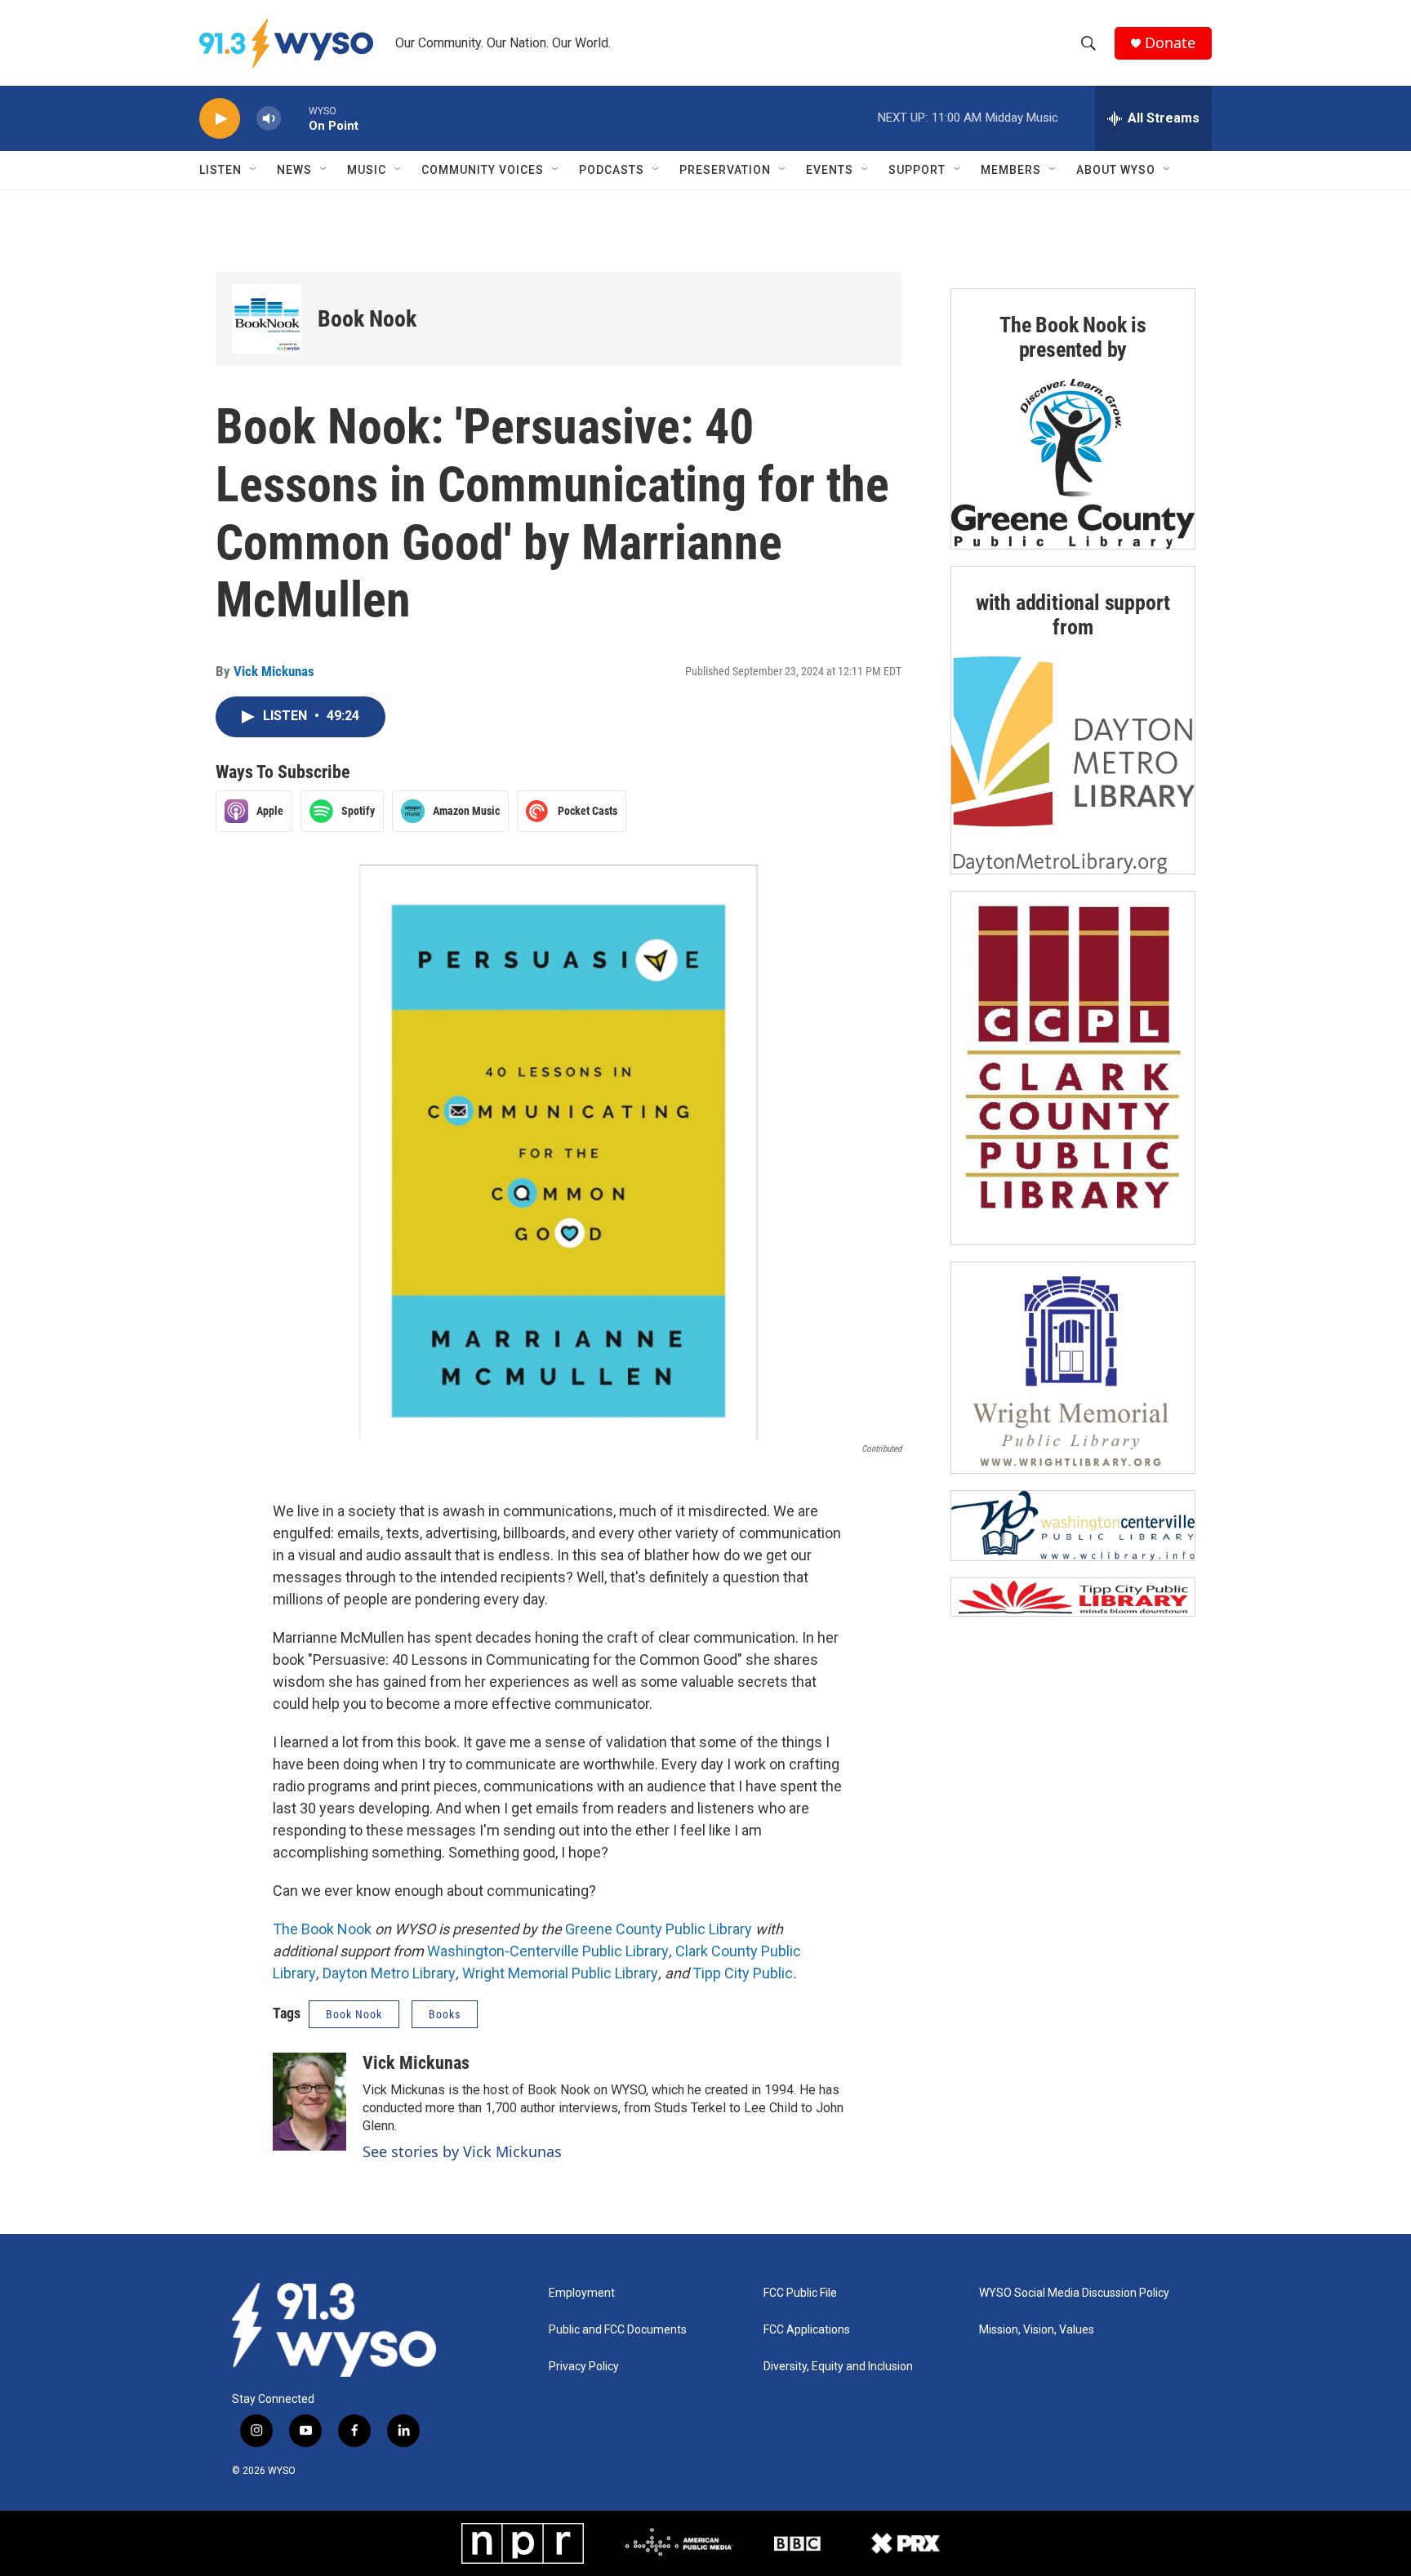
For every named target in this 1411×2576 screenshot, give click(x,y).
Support (917, 170)
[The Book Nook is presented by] (1073, 464)
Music (367, 170)
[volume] (269, 119)
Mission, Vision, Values (1037, 2330)
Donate (1170, 43)
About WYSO (1116, 170)
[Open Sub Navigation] (254, 170)
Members (1011, 170)
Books (445, 2014)
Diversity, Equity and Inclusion (838, 2367)
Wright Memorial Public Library (560, 1973)
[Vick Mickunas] (309, 2102)
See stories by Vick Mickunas (462, 2151)
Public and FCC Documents (618, 2330)
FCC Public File (800, 2293)
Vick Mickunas (274, 671)
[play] (220, 119)
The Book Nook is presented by (1073, 337)
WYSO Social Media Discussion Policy (1074, 2293)
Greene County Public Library (659, 1929)
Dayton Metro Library (389, 1973)
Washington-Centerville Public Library (548, 1951)
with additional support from (1073, 615)
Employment (582, 2293)
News (294, 170)
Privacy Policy (584, 2367)
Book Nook (367, 319)
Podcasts (612, 170)
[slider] (295, 118)
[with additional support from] (1073, 765)
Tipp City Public (743, 1973)
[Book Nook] (267, 319)
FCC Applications (807, 2330)
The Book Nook (322, 1929)
